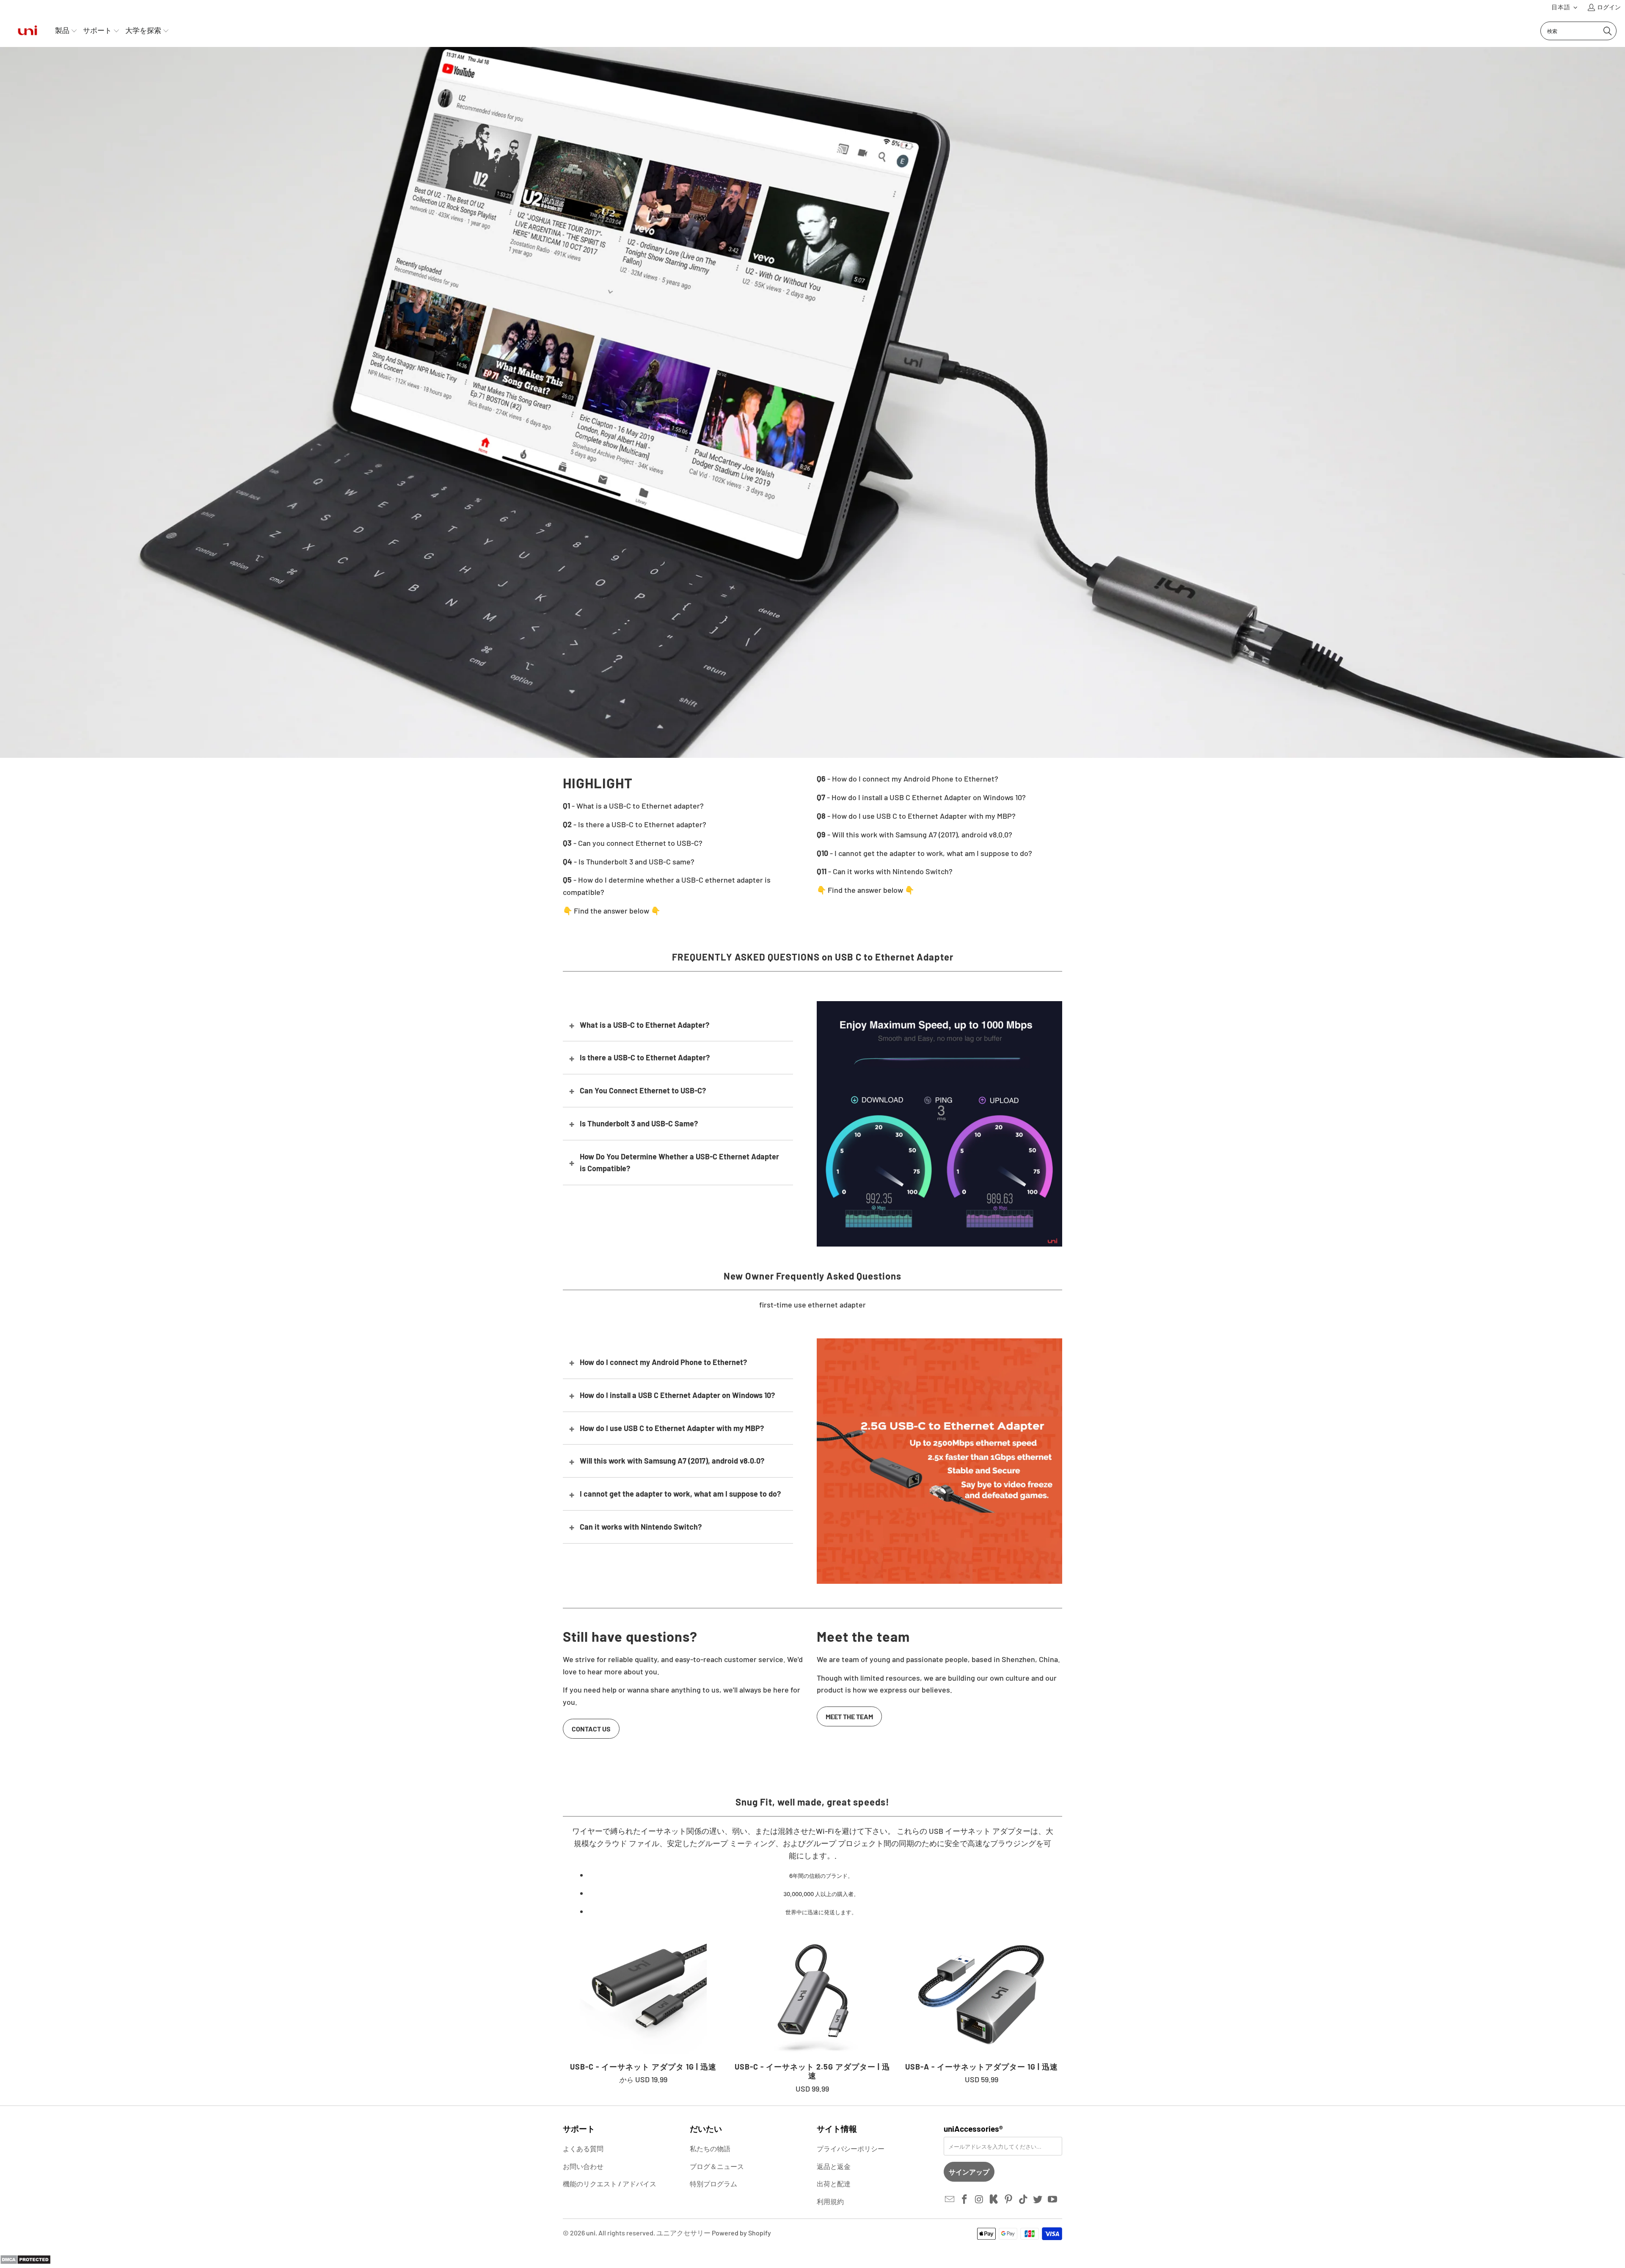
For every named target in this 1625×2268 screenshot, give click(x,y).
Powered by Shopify (741, 2233)
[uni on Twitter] (1038, 2199)
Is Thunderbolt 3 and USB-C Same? (639, 1123)
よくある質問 (583, 2148)
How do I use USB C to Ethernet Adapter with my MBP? (672, 1428)
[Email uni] (950, 2199)
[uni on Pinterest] (1009, 2199)
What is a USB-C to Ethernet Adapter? (644, 1025)
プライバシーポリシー (851, 2148)
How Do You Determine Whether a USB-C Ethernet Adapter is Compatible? (679, 1163)
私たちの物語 (710, 2148)
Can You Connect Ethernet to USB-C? (643, 1090)
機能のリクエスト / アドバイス (610, 2184)
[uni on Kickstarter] (994, 2199)
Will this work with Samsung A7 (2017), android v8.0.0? (672, 1461)
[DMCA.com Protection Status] (25, 2262)
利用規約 (830, 2201)
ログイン (1609, 7)
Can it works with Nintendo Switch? (641, 1527)
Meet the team (849, 1716)
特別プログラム (713, 2184)
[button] (1565, 7)
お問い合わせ (583, 2166)
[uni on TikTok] (1023, 2199)
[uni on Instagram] (979, 2199)
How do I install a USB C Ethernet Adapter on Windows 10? (677, 1395)
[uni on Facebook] (965, 2199)
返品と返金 (834, 2166)
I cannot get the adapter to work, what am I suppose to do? (680, 1494)
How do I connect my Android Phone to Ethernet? (663, 1362)
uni (591, 2233)
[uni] (28, 31)
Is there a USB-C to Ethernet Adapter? (645, 1057)
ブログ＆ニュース (717, 2166)
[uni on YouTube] (1053, 2199)
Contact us (591, 1729)
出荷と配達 (834, 2184)
